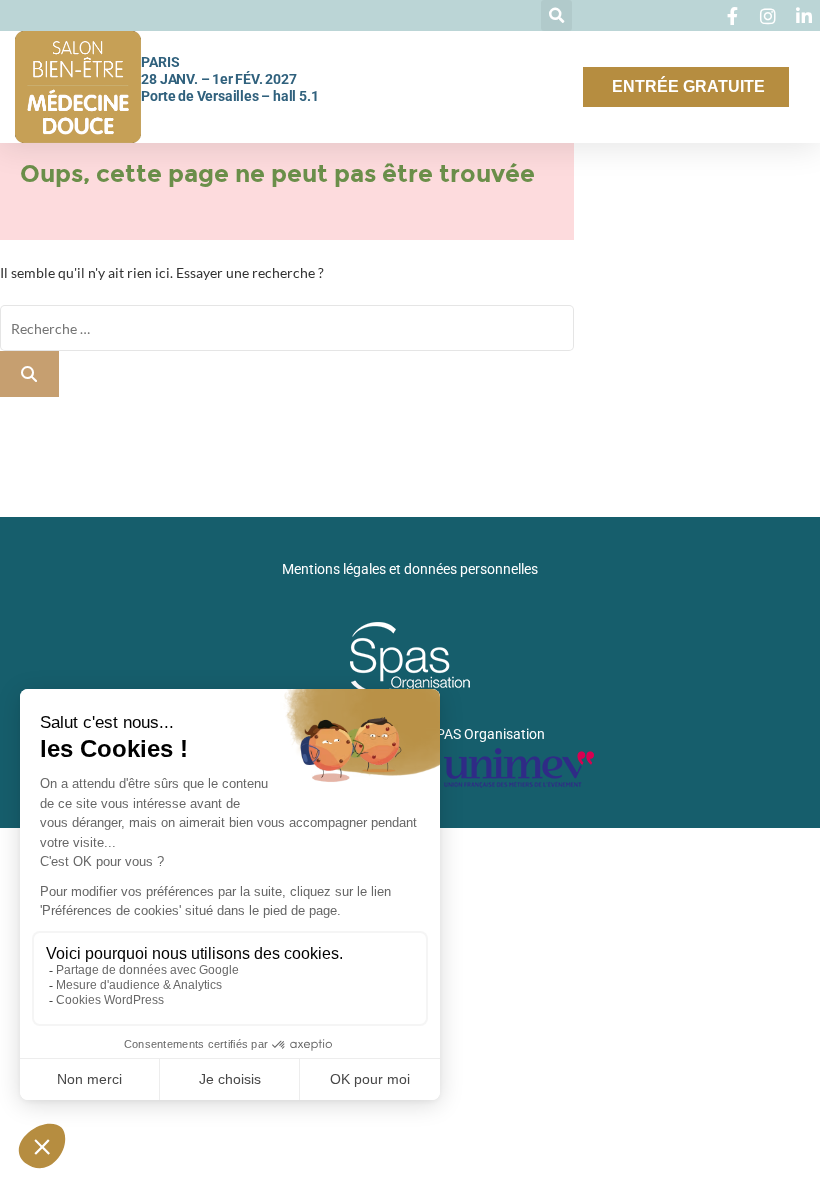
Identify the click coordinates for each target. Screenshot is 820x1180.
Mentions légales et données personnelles (410, 569)
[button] (556, 15)
